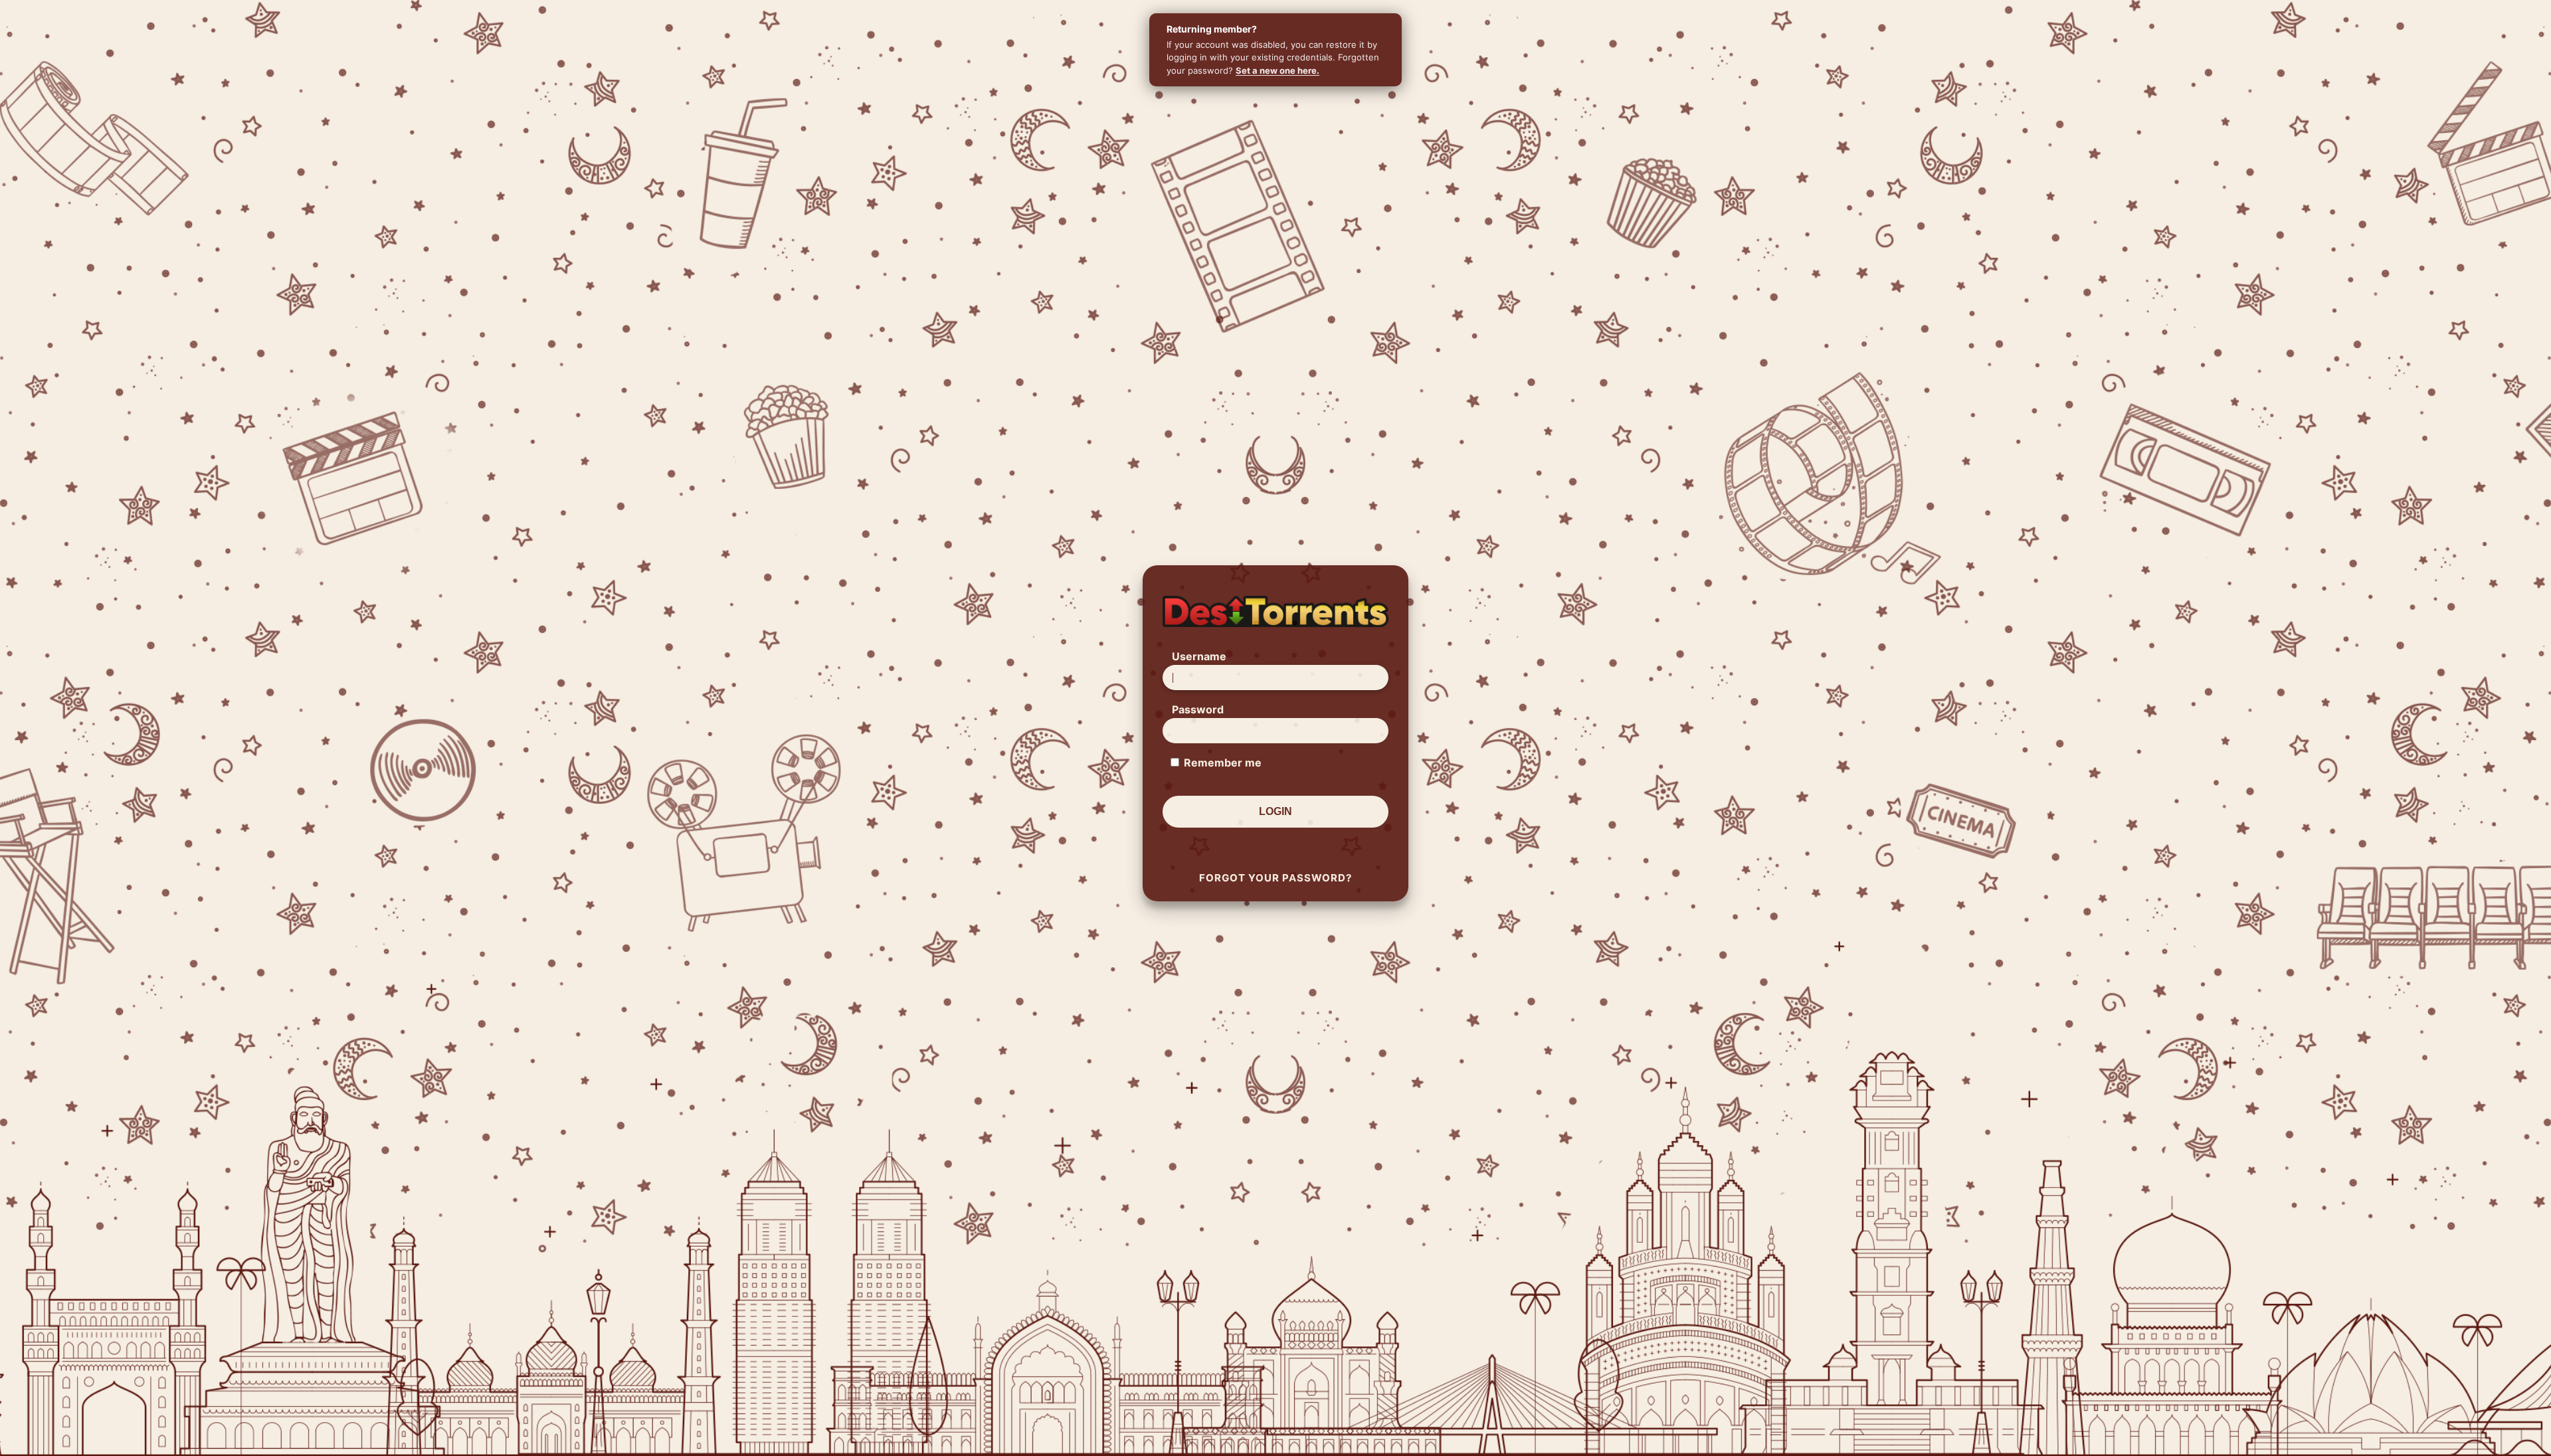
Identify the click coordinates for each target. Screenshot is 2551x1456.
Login (1275, 811)
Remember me (1223, 763)
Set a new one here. (1277, 70)
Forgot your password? (1275, 878)
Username (1199, 656)
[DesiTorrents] (1275, 611)
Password (1198, 709)
